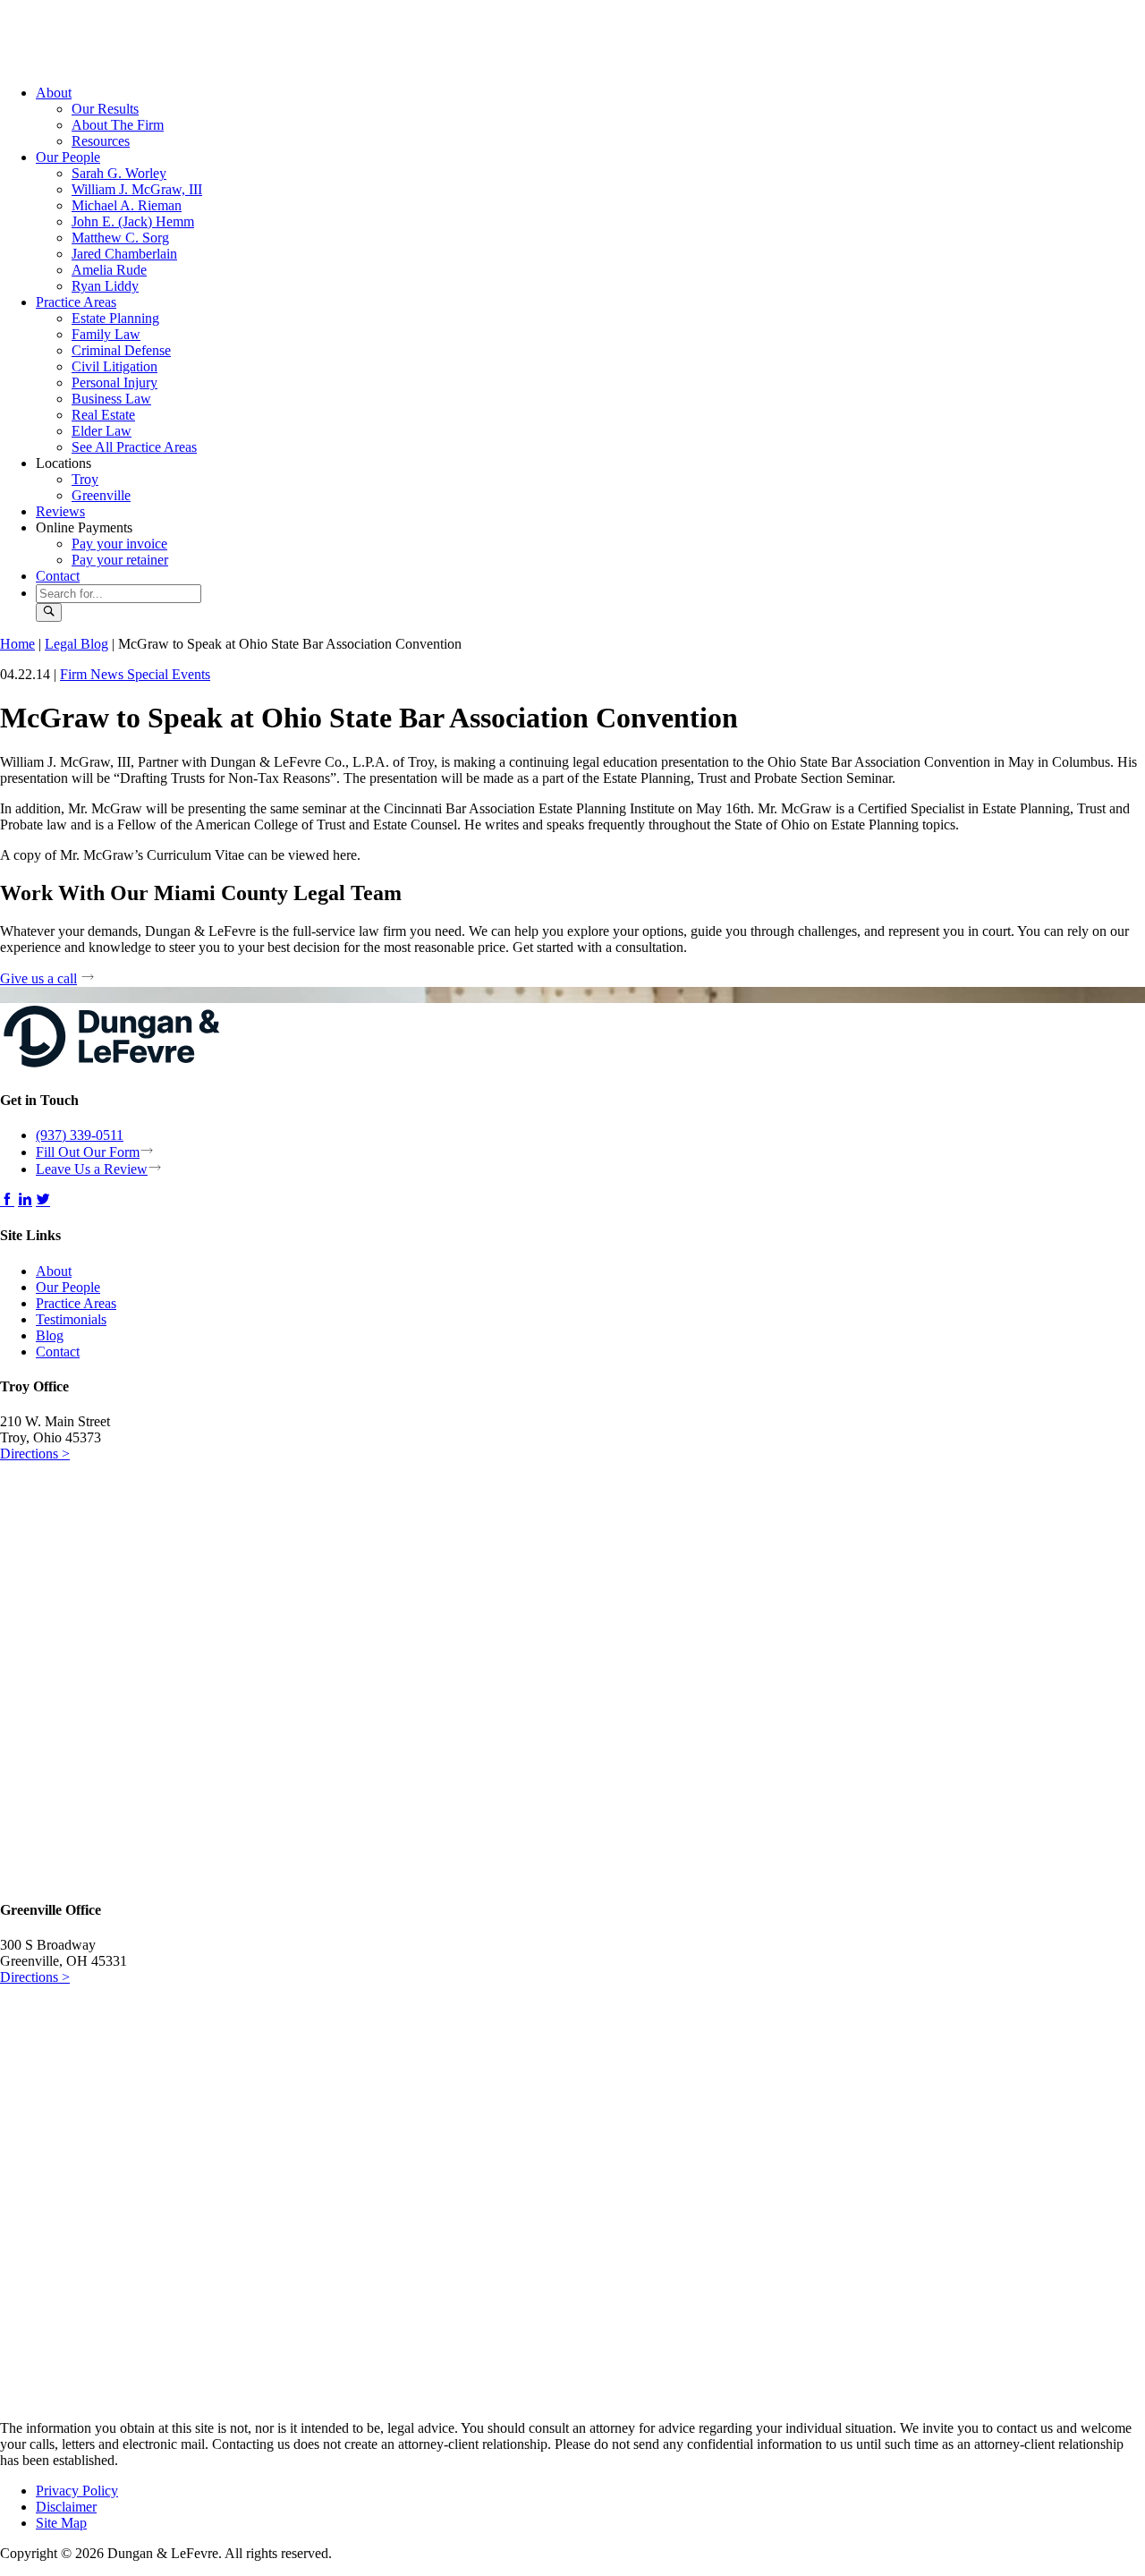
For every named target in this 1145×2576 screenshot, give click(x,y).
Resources (101, 141)
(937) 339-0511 (80, 1135)
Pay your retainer (120, 560)
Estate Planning (115, 318)
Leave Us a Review (92, 1169)
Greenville (101, 495)
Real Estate (103, 415)
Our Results (105, 109)
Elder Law (102, 431)
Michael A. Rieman (127, 205)
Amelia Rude (109, 270)
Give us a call (38, 978)
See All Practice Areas (134, 447)
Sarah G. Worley (119, 173)
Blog (50, 1335)
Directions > (35, 1454)
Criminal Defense (121, 350)
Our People (68, 157)
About (54, 93)
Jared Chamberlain (124, 254)
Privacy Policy (77, 2491)
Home (17, 644)
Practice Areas (76, 302)
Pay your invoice (119, 544)
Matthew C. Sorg (120, 238)
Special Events (169, 674)
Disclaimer (66, 2507)
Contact (58, 576)
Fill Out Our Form (88, 1152)
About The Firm (118, 125)
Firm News (93, 674)
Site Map (61, 2523)
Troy (85, 479)
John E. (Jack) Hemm (133, 221)
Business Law (111, 399)
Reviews (60, 511)
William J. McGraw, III (137, 189)
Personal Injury (114, 383)
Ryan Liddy (105, 286)
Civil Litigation (114, 366)
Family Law (106, 334)
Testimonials (71, 1319)
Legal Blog (76, 644)
